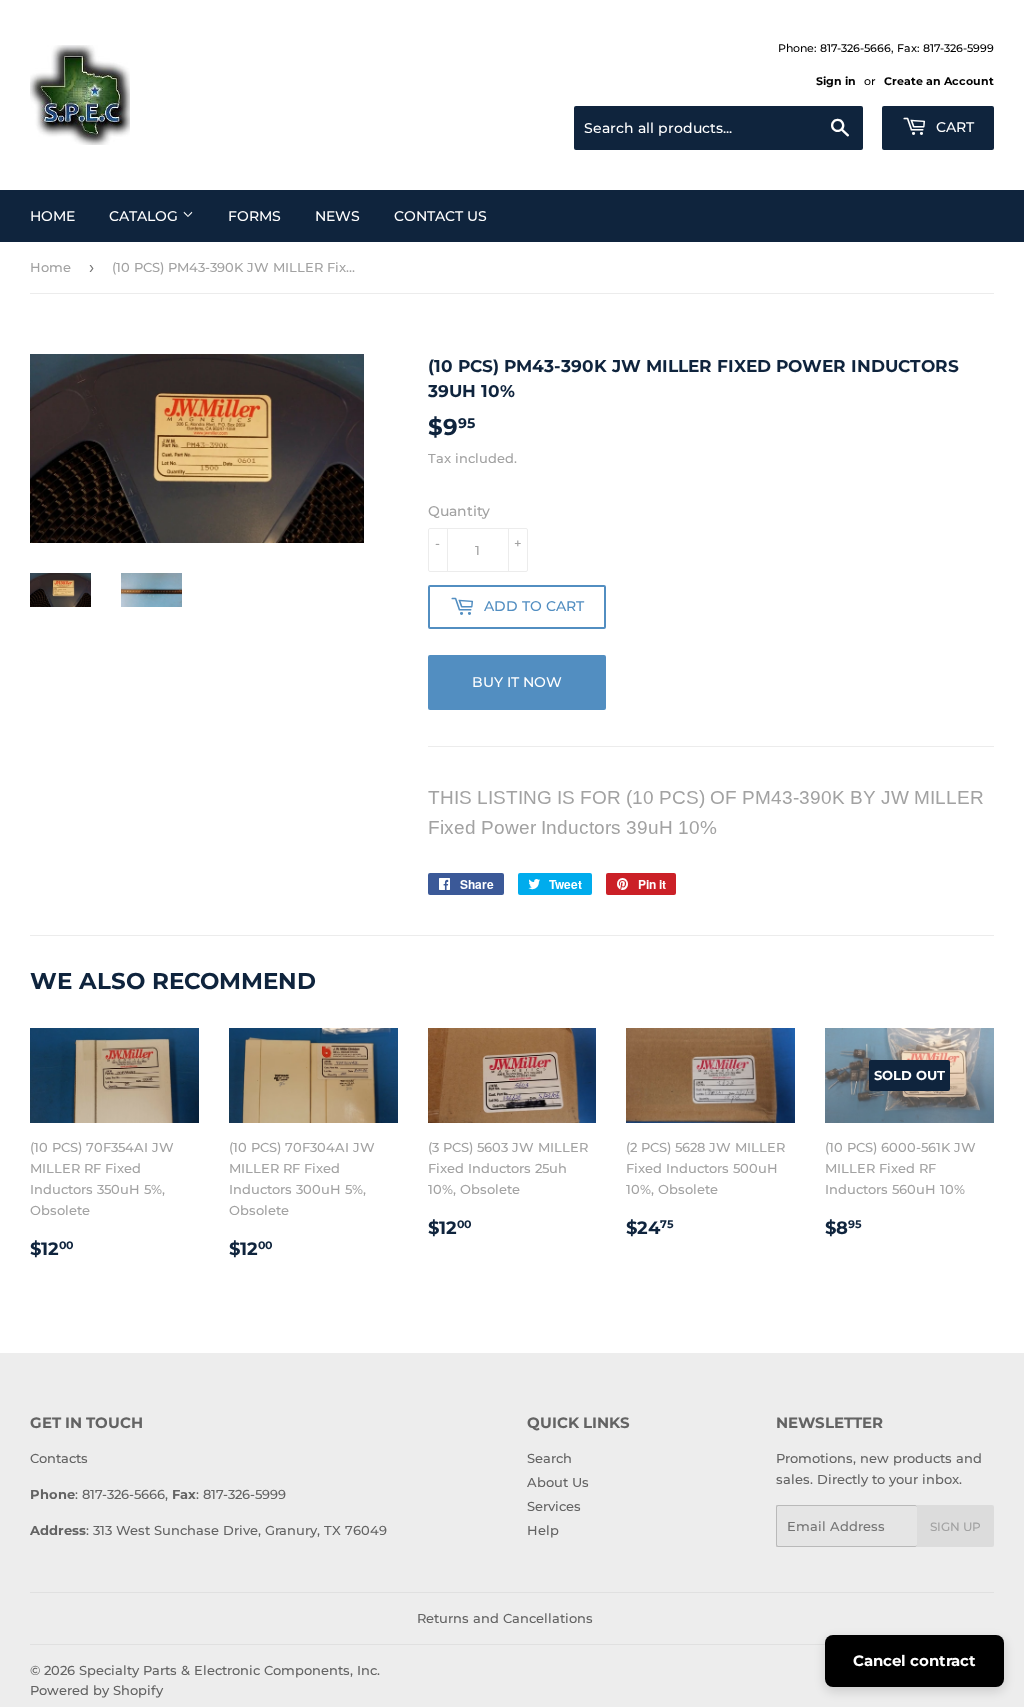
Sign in (836, 81)
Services (554, 1506)
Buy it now (517, 682)
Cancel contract (914, 1660)
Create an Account (939, 81)
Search (549, 1458)
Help (543, 1530)
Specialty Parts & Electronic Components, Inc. (229, 1670)
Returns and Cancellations (505, 1618)
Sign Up (955, 1526)
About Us (558, 1482)
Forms (254, 216)
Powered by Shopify (96, 1690)
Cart (953, 127)
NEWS (337, 216)
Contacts (59, 1458)
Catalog (145, 216)
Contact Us (440, 216)
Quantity (459, 511)
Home (52, 216)
